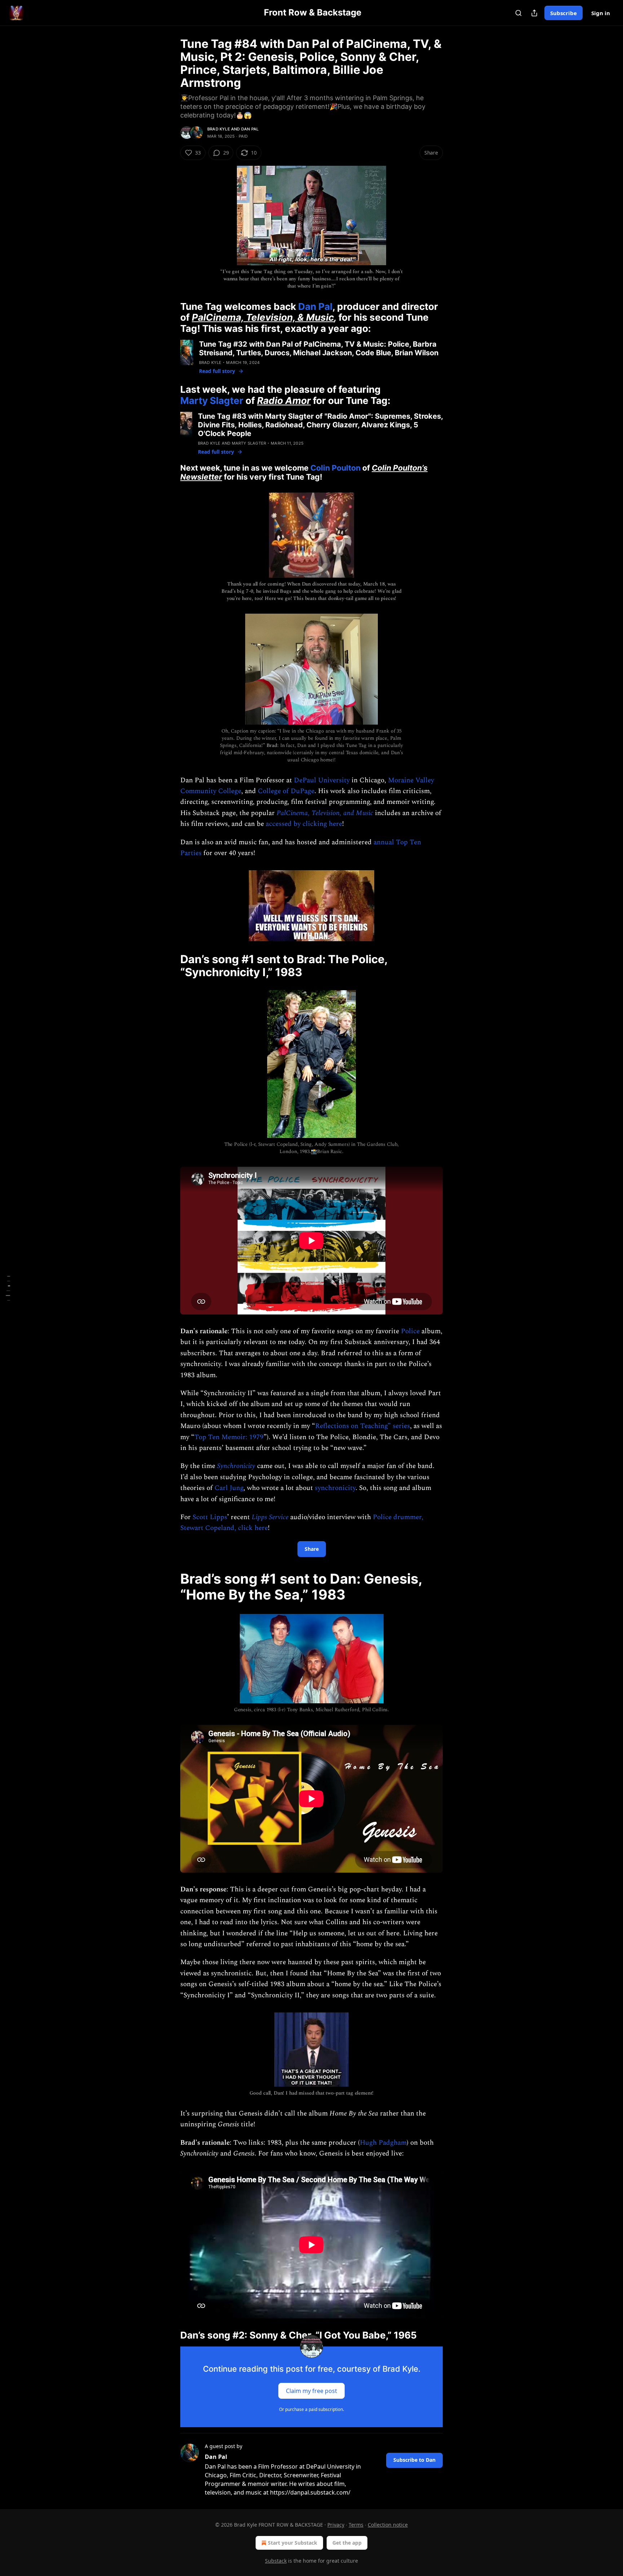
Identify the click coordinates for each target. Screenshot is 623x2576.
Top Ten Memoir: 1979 (229, 1437)
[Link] (170, 317)
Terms (356, 2525)
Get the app (347, 2543)
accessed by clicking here (304, 824)
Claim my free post (311, 2391)
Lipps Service (270, 1517)
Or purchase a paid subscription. (311, 2409)
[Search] (518, 13)
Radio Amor (284, 401)
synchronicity (335, 1488)
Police (410, 1331)
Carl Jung (229, 1488)
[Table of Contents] (8, 1288)
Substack (276, 2561)
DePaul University (322, 780)
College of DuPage (286, 791)
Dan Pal (250, 129)
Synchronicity (236, 1466)
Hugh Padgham (383, 2143)
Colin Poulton (335, 468)
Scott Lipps (210, 1517)
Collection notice (388, 2525)
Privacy (336, 2525)
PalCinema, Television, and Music (325, 813)
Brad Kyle (219, 129)
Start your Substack (293, 2543)
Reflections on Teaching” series (363, 1426)
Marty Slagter (212, 401)
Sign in (601, 13)
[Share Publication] (534, 13)
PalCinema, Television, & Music (263, 317)
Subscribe (564, 13)
